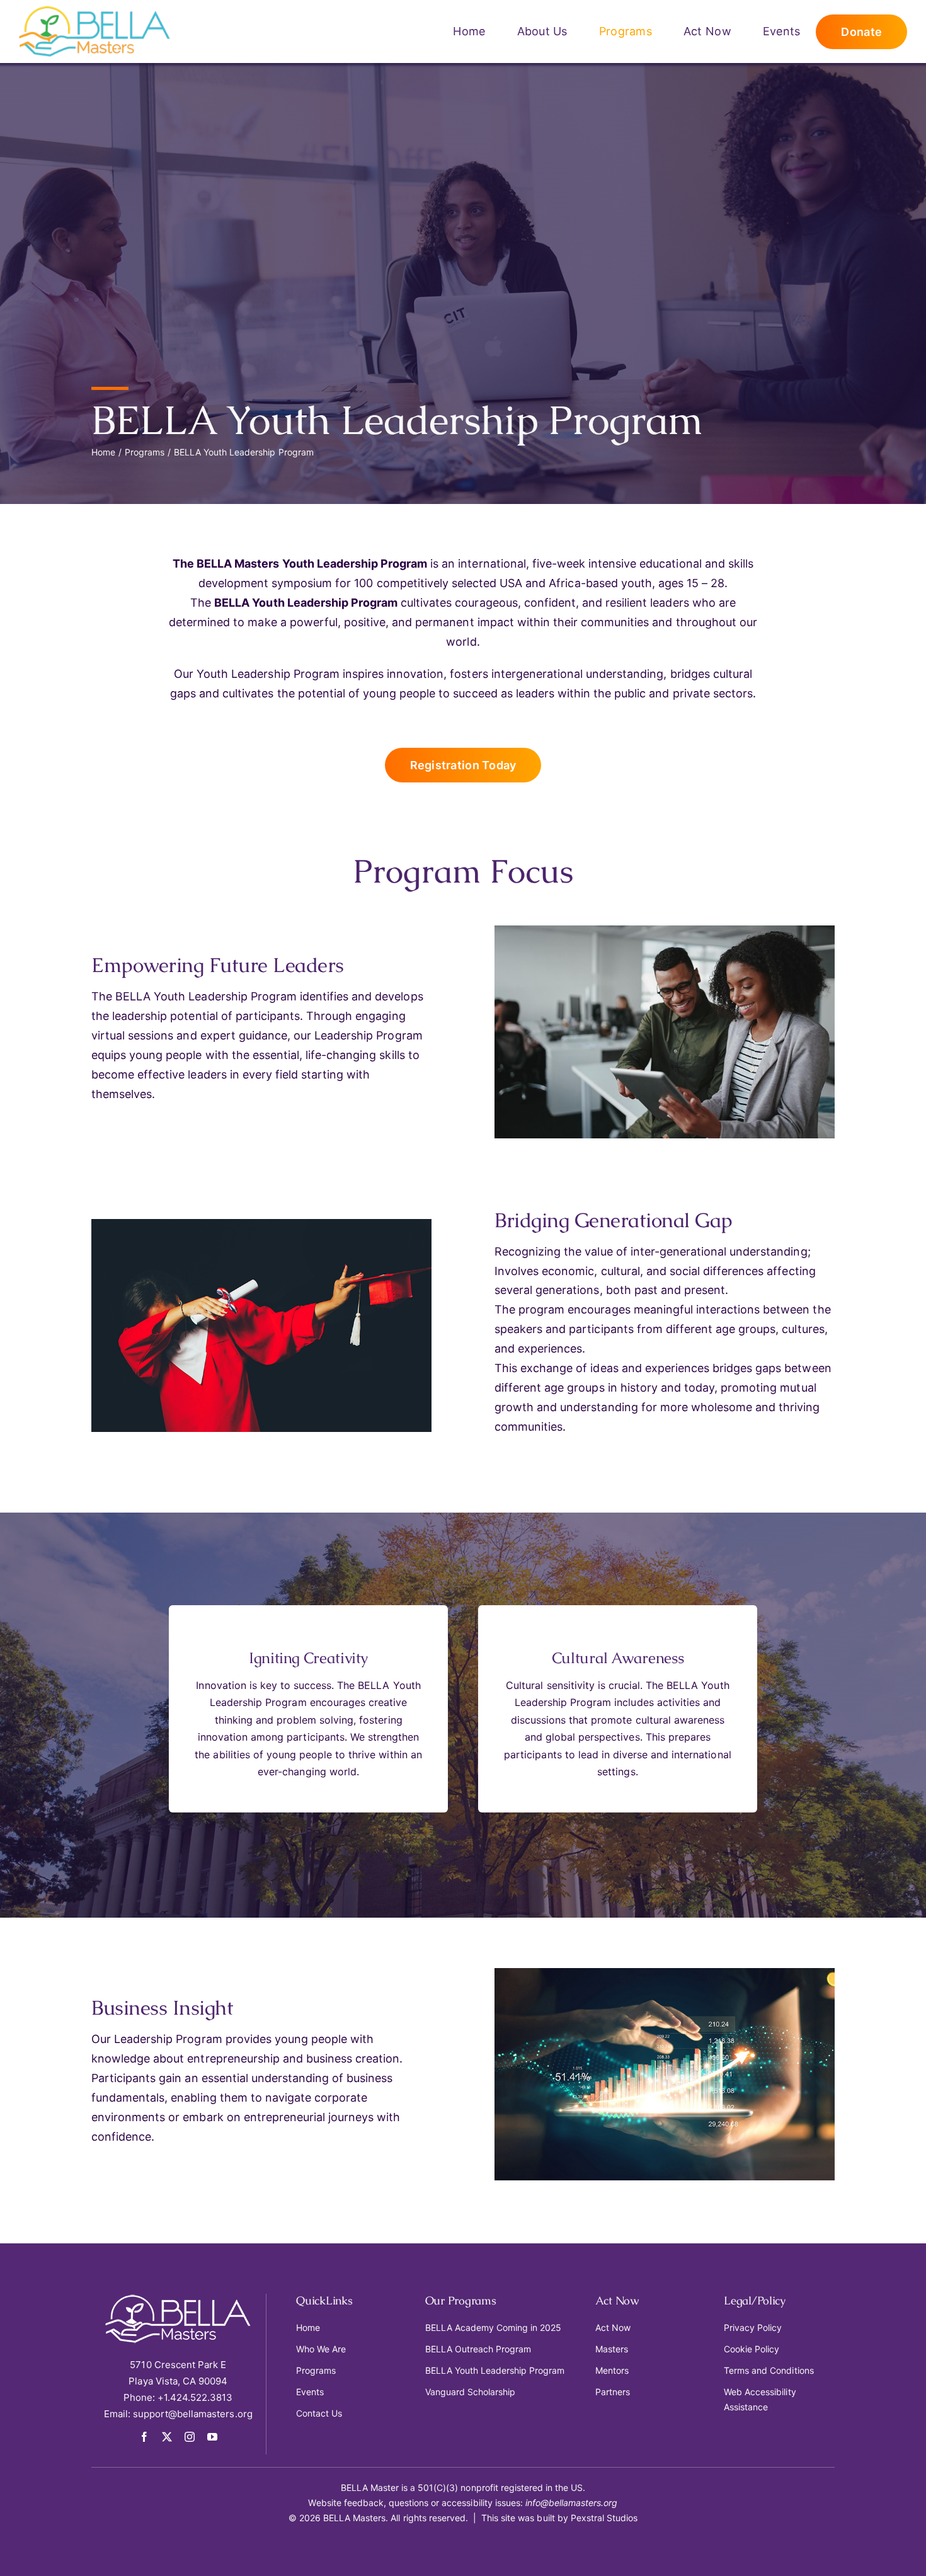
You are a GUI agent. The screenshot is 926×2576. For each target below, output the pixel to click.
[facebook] (144, 2437)
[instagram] (190, 2437)
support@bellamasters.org (193, 2414)
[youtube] (212, 2437)
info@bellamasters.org (572, 2503)
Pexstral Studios (604, 2518)
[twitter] (167, 2437)
